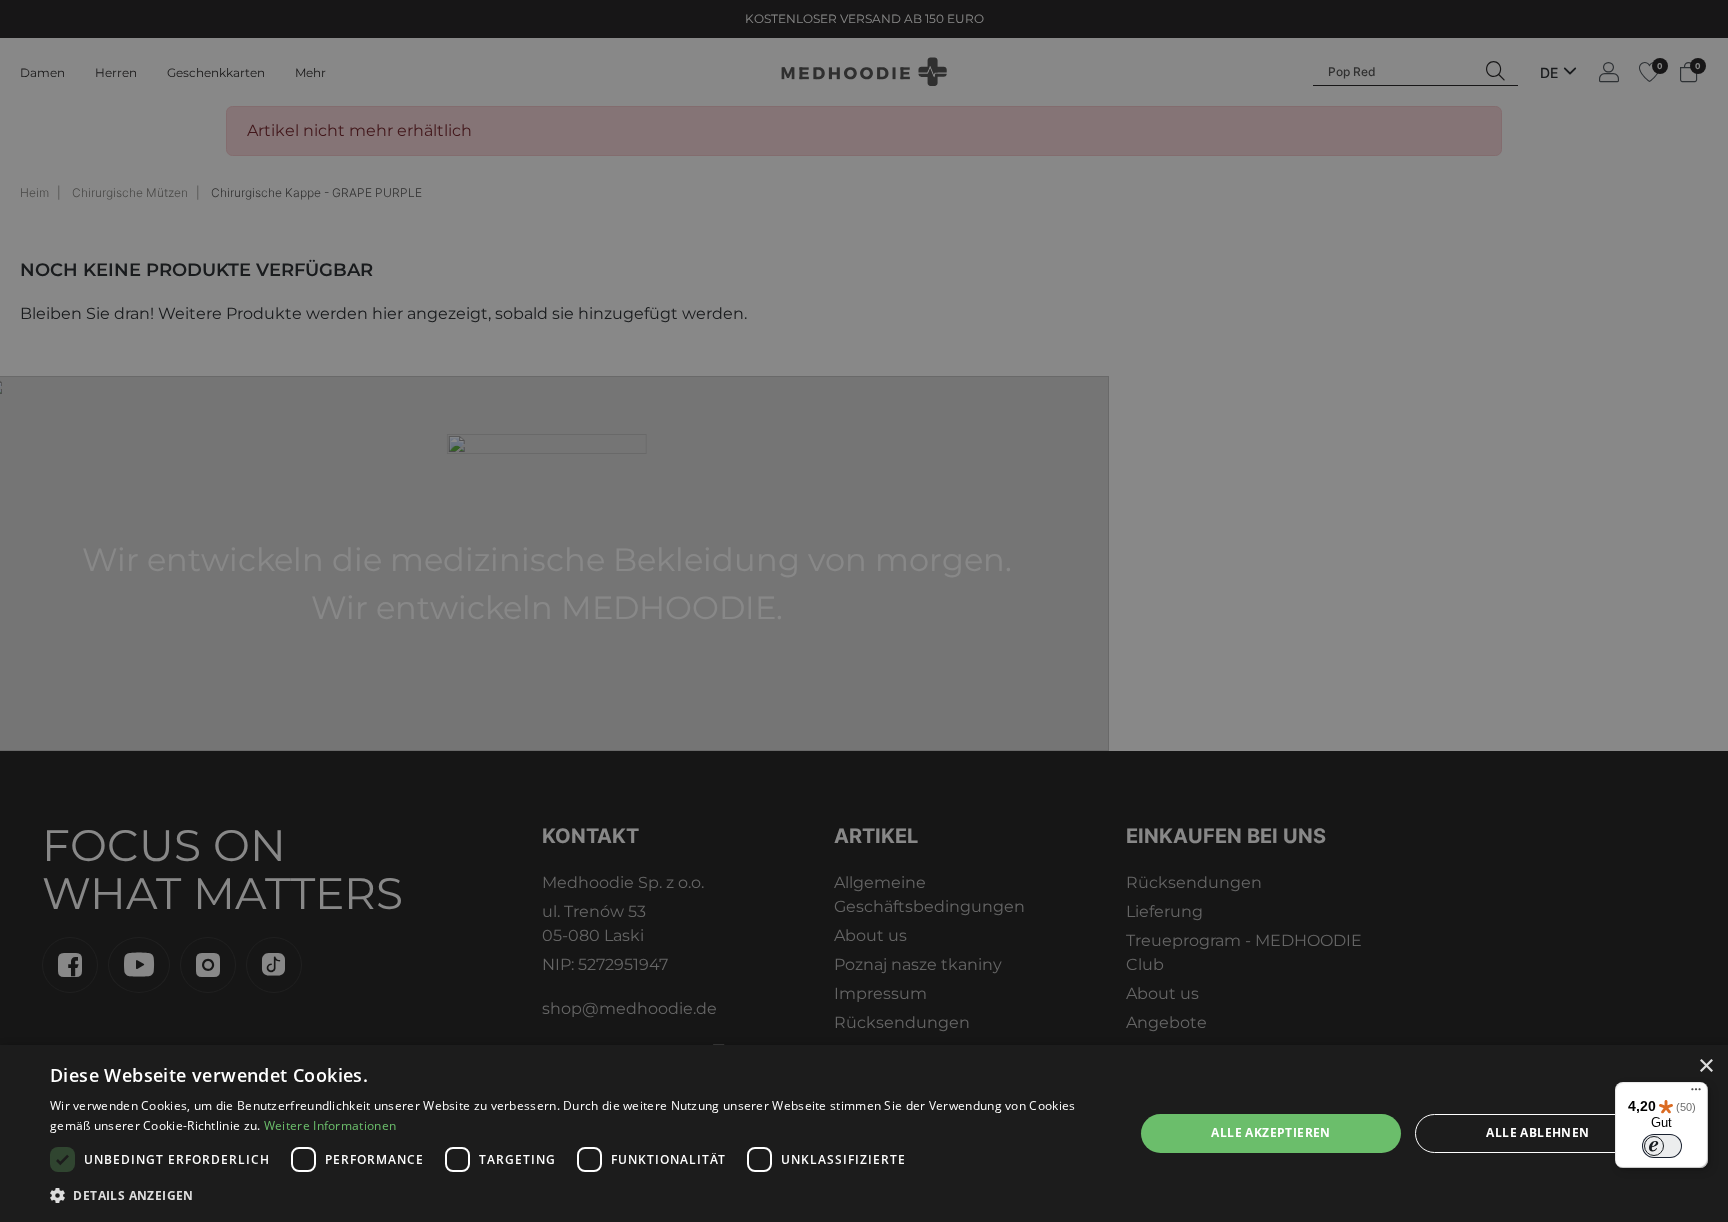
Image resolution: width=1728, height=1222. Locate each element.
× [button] (1705, 1066)
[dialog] (864, 1133)
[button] (576, 1195)
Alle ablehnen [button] (1537, 1132)
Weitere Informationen (330, 1125)
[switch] (1662, 1146)
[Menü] (1696, 1094)
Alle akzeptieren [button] (1270, 1132)
